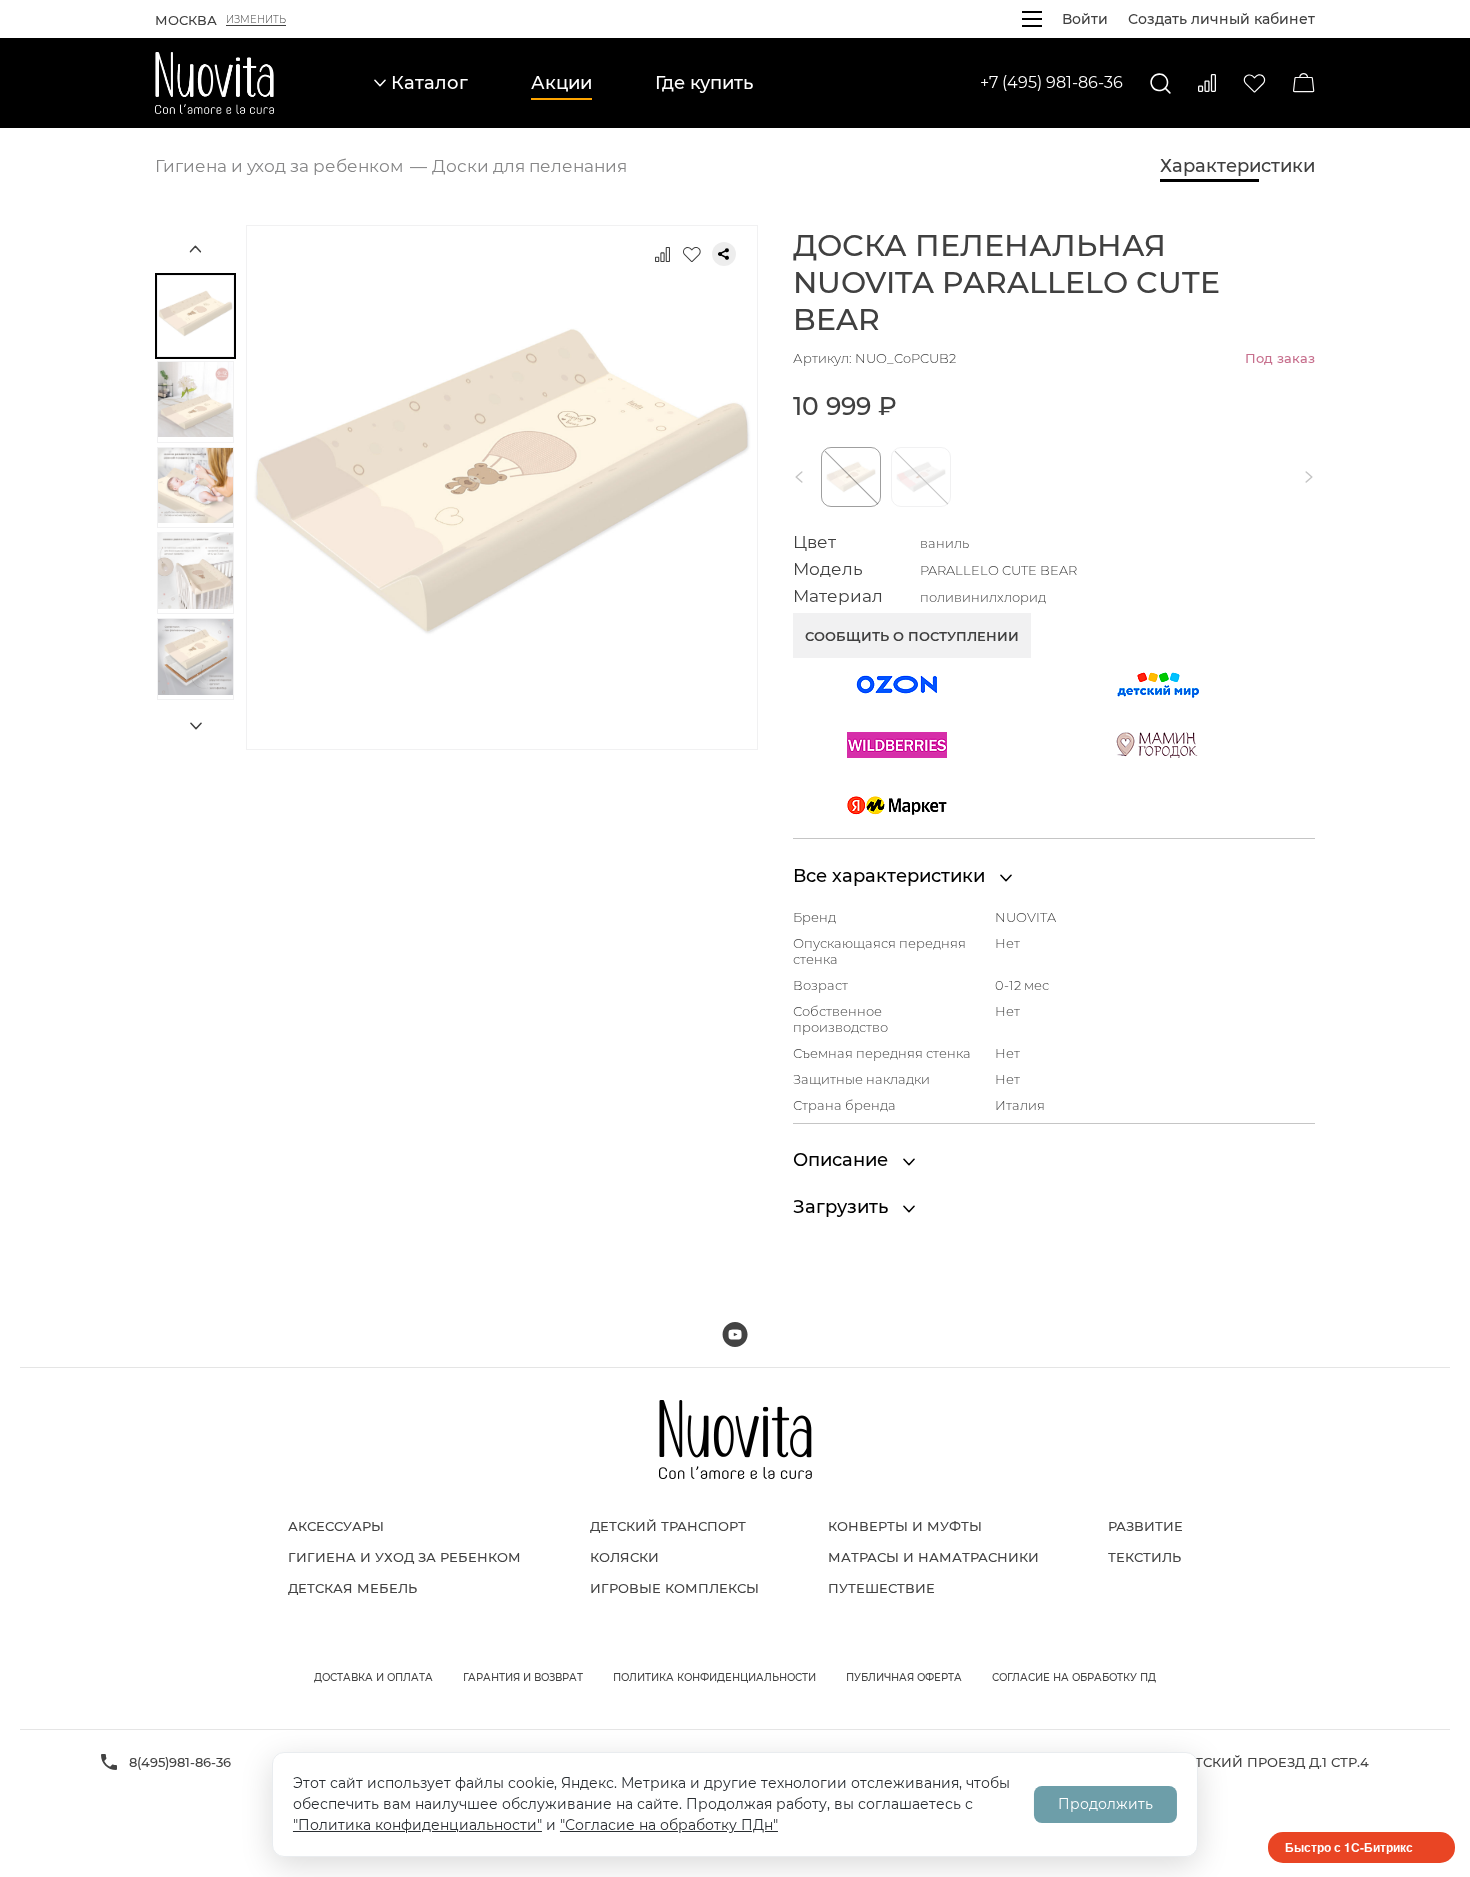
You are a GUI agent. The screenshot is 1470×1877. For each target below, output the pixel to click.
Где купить (704, 83)
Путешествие (881, 1588)
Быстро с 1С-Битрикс (1349, 1847)
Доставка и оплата (373, 1677)
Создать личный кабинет (1221, 19)
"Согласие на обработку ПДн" (669, 1825)
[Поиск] (1160, 83)
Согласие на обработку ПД (1074, 1677)
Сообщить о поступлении (912, 636)
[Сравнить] (1207, 83)
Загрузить (843, 1207)
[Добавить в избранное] (692, 254)
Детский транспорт (668, 1526)
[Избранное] (1254, 83)
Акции (561, 83)
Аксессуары (336, 1526)
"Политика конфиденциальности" (417, 1825)
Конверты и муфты (905, 1526)
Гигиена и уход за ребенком (404, 1557)
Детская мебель (352, 1588)
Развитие (1145, 1526)
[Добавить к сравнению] (662, 254)
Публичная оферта (904, 1677)
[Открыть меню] (1032, 19)
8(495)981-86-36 (180, 1762)
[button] (803, 477)
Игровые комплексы (674, 1588)
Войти (1085, 19)
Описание (843, 1160)
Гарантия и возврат (523, 1677)
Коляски (624, 1557)
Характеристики (1237, 166)
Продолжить (1105, 1804)
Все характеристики (891, 876)
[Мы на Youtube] (735, 1334)
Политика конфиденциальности (714, 1677)
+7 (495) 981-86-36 (1051, 82)
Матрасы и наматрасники (933, 1557)
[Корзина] (1304, 83)
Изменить (256, 20)
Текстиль (1144, 1557)
